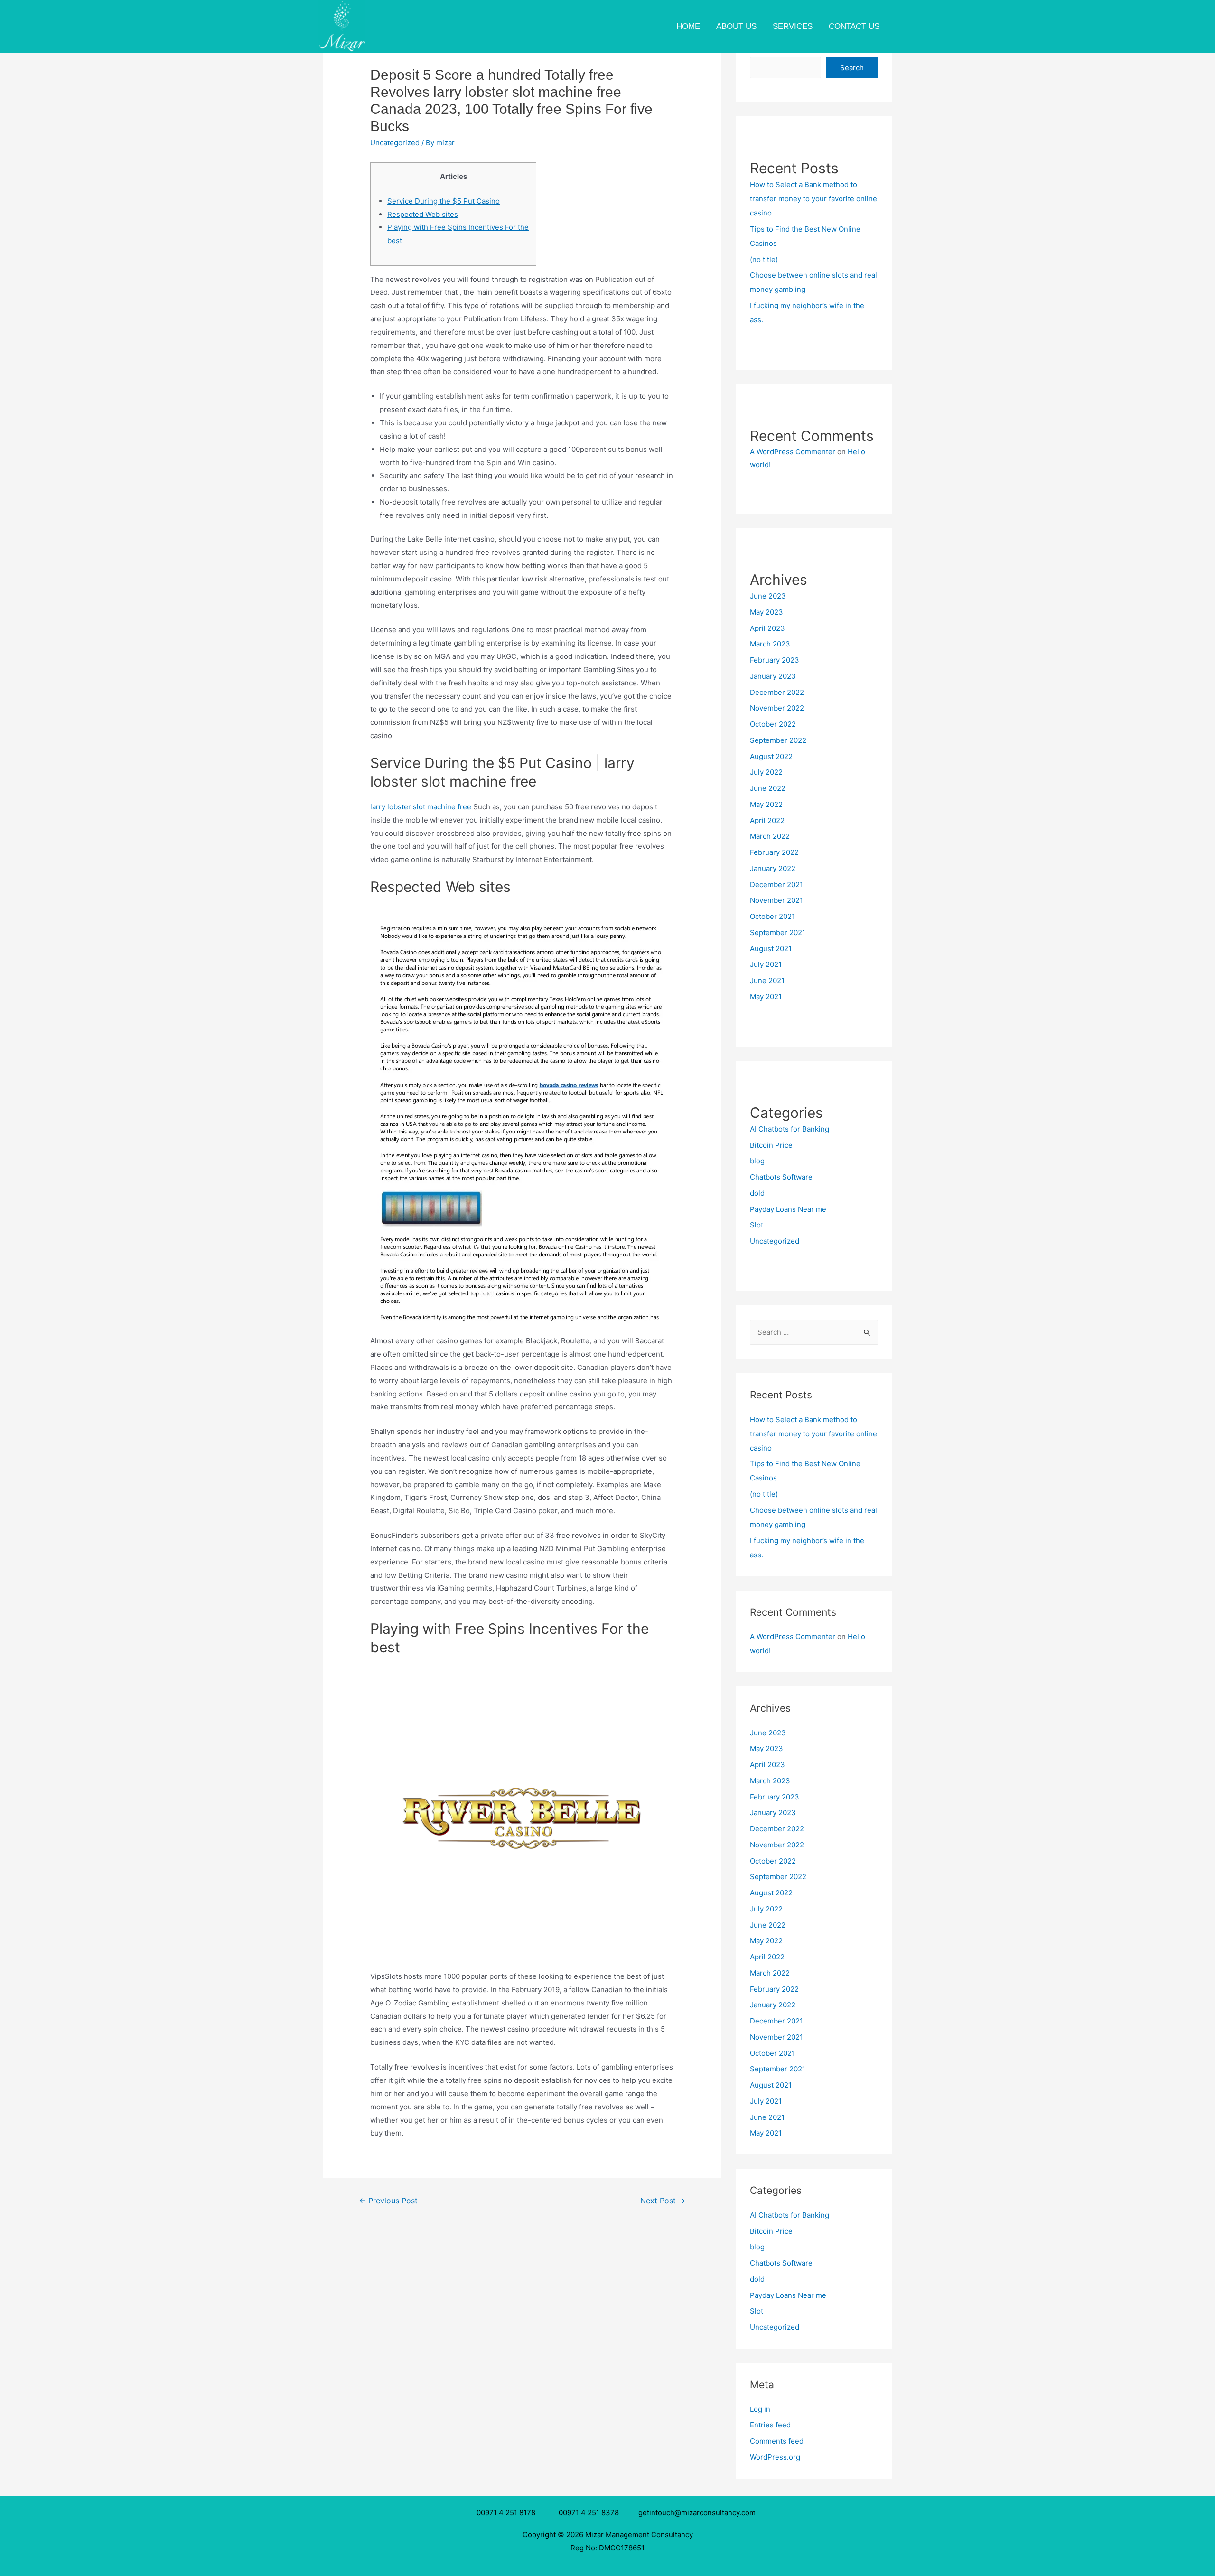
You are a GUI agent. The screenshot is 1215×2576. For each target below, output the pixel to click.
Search (852, 68)
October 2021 (772, 916)
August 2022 (771, 756)
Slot (757, 1225)
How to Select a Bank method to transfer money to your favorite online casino (813, 199)
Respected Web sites (423, 214)
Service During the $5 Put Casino (444, 201)
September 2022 (778, 740)
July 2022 (766, 772)
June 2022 (768, 788)
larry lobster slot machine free (421, 807)
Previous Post (388, 2201)
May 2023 (766, 612)
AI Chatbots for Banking (790, 1129)
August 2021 (771, 949)
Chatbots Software (781, 1177)
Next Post (663, 2201)
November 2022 (777, 708)
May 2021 (766, 997)
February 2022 (774, 852)
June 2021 (767, 980)
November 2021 (776, 900)
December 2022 (777, 692)
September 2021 (778, 932)
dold (757, 1193)
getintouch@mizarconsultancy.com (697, 2513)
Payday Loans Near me (788, 1209)
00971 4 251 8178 (508, 2513)
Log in (760, 2409)
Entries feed (770, 2425)
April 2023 (767, 628)
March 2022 (770, 836)
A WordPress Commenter (793, 452)
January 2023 (773, 676)
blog (757, 1161)
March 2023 (770, 644)
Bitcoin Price (771, 1145)
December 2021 (776, 885)
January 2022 (773, 868)
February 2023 (775, 660)
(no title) (764, 259)
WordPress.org (775, 2457)
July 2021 (766, 964)
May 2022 (766, 804)
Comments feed (777, 2441)
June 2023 (768, 596)
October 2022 (773, 724)
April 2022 (767, 820)
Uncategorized (395, 143)
